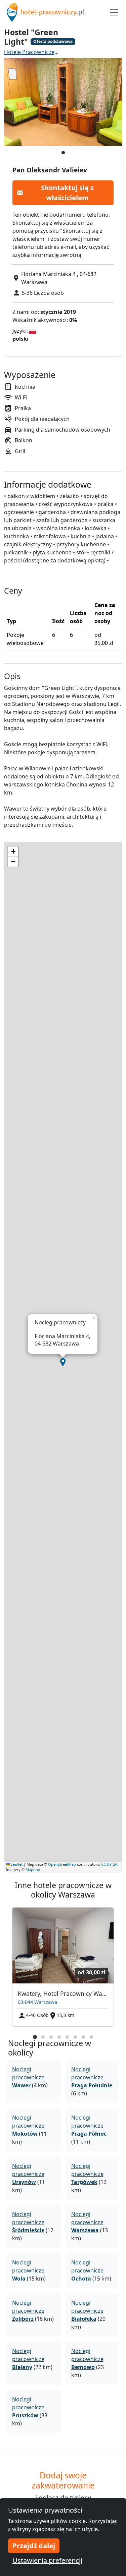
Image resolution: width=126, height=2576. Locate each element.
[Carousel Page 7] (83, 2037)
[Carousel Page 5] (67, 2037)
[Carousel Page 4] (59, 2037)
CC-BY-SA (109, 1864)
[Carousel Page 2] (43, 2037)
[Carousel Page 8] (91, 2037)
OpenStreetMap (62, 1864)
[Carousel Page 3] (51, 2037)
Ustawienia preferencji (47, 2560)
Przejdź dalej (34, 2546)
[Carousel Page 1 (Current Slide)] (35, 2037)
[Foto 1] (63, 153)
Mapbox (33, 1870)
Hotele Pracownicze (29, 52)
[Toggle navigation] (114, 12)
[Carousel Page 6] (75, 2037)
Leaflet (16, 1864)
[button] (63, 1362)
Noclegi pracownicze (28, 2077)
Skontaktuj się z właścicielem (67, 193)
